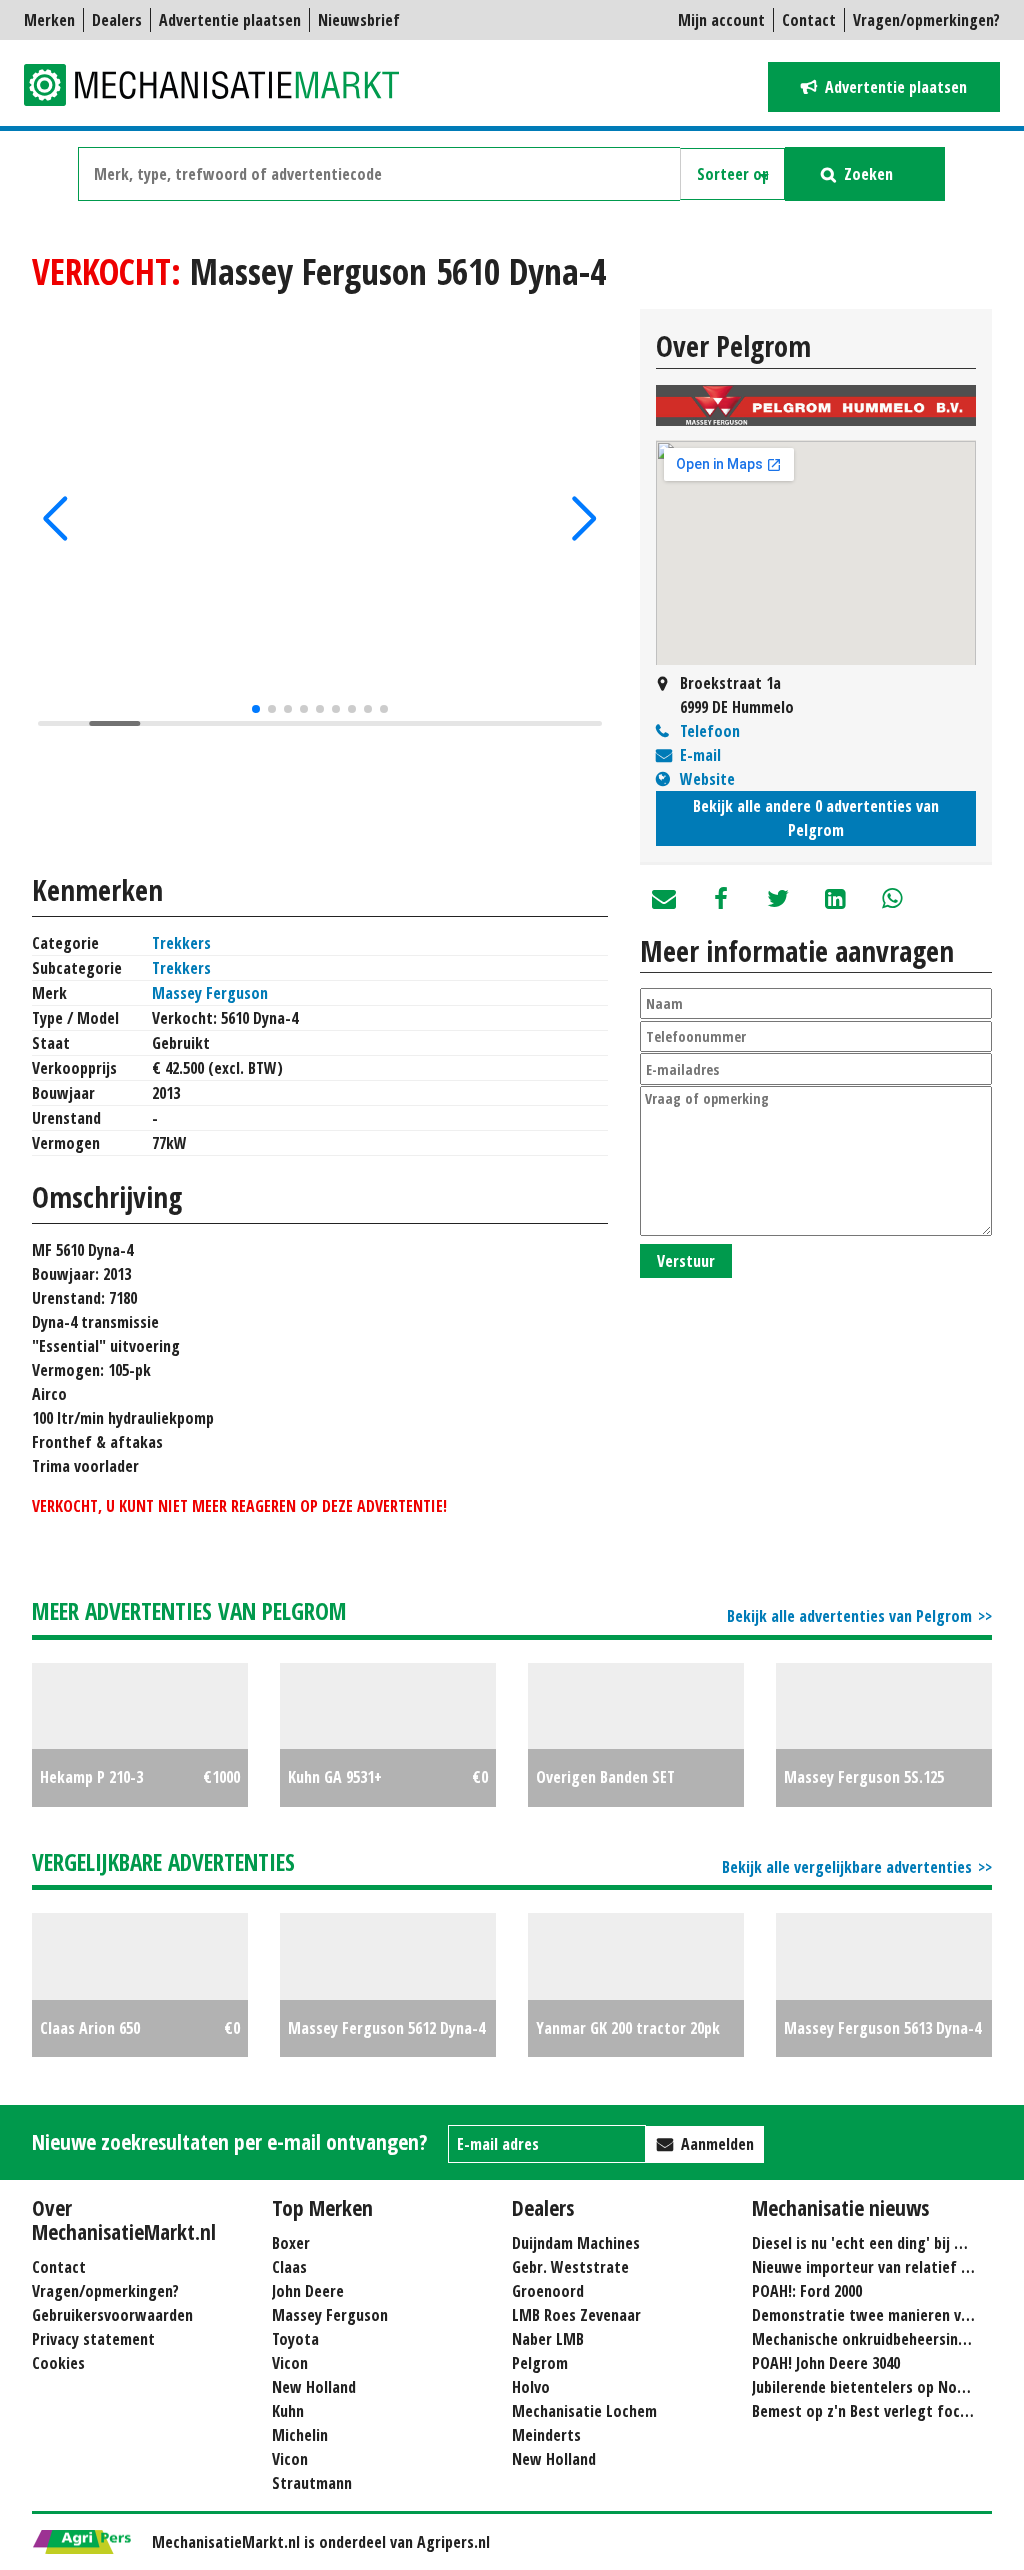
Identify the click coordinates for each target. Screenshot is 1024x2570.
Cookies (58, 2363)
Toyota (295, 2339)
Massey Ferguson (210, 993)
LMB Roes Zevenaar (576, 2315)
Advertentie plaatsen (230, 20)
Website (707, 779)
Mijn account (721, 20)
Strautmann (312, 2483)
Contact (809, 20)
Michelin (300, 2435)
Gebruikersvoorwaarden (112, 2315)
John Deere (308, 2291)
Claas (289, 2267)
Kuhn (288, 2411)
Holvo (531, 2387)
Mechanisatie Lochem (584, 2411)
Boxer (291, 2243)
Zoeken (868, 174)
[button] (55, 519)
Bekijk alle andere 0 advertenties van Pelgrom (816, 818)
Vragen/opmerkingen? (926, 20)
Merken (49, 20)
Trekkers (181, 943)
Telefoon (710, 731)
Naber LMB (548, 2339)
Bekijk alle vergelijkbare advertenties (847, 1867)
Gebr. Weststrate (570, 2267)
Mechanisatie (224, 85)
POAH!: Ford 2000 (807, 2291)
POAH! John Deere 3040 (826, 2363)
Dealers (117, 20)
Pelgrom (540, 2363)
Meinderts (546, 2435)
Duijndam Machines (576, 2243)
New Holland (314, 2387)
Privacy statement (93, 2339)
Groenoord (548, 2291)
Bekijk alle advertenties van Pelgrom (849, 1616)
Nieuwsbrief (359, 20)
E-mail (700, 755)
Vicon (290, 2363)
